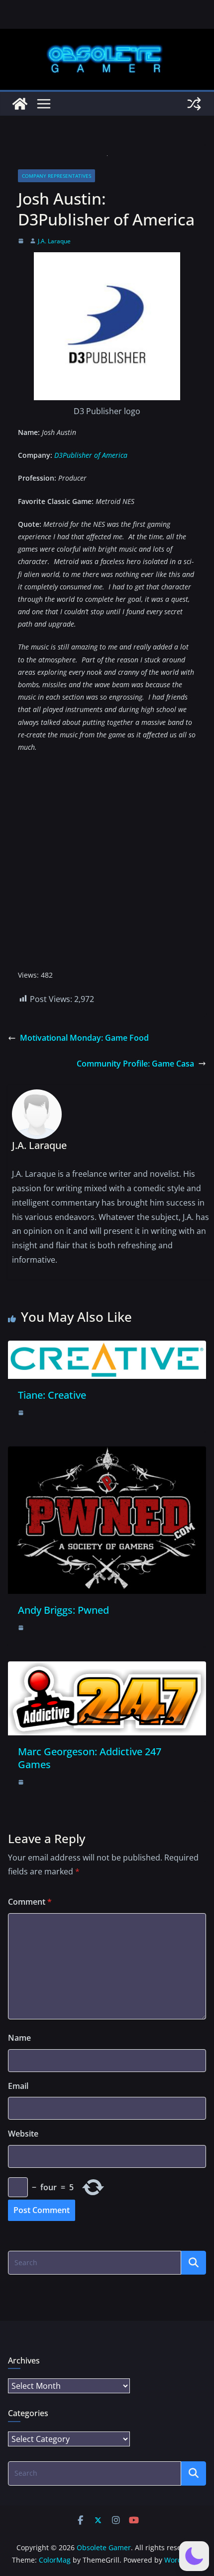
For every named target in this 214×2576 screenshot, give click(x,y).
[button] (194, 2556)
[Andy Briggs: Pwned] (107, 1453)
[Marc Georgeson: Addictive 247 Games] (107, 1668)
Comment (30, 1902)
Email (18, 2086)
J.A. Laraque (54, 241)
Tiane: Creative (52, 1395)
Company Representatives (56, 176)
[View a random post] (194, 104)
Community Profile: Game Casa (135, 1064)
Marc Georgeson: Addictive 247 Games (90, 1758)
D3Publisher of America (91, 455)
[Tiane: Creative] (107, 1348)
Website (23, 2134)
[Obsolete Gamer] (20, 104)
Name (19, 2038)
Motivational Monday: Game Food (84, 1038)
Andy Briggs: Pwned (63, 1610)
